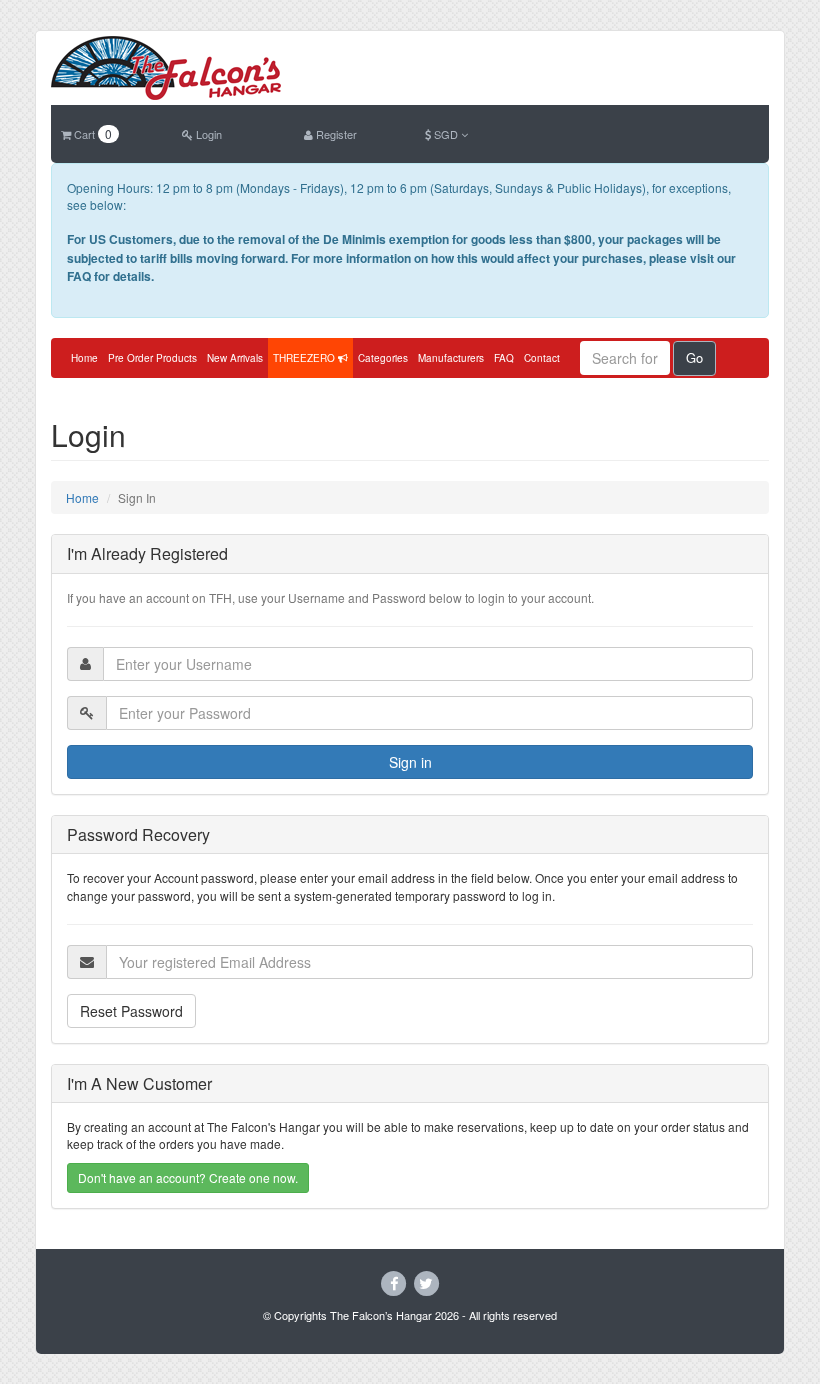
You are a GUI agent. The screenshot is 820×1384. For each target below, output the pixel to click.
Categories (383, 358)
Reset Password (131, 1011)
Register (335, 134)
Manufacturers (451, 358)
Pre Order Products (152, 358)
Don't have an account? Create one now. (188, 1177)
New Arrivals (235, 358)
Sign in (410, 762)
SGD (446, 134)
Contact (542, 358)
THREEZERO (305, 358)
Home (84, 358)
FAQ (504, 358)
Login (207, 134)
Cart (91, 134)
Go (694, 357)
